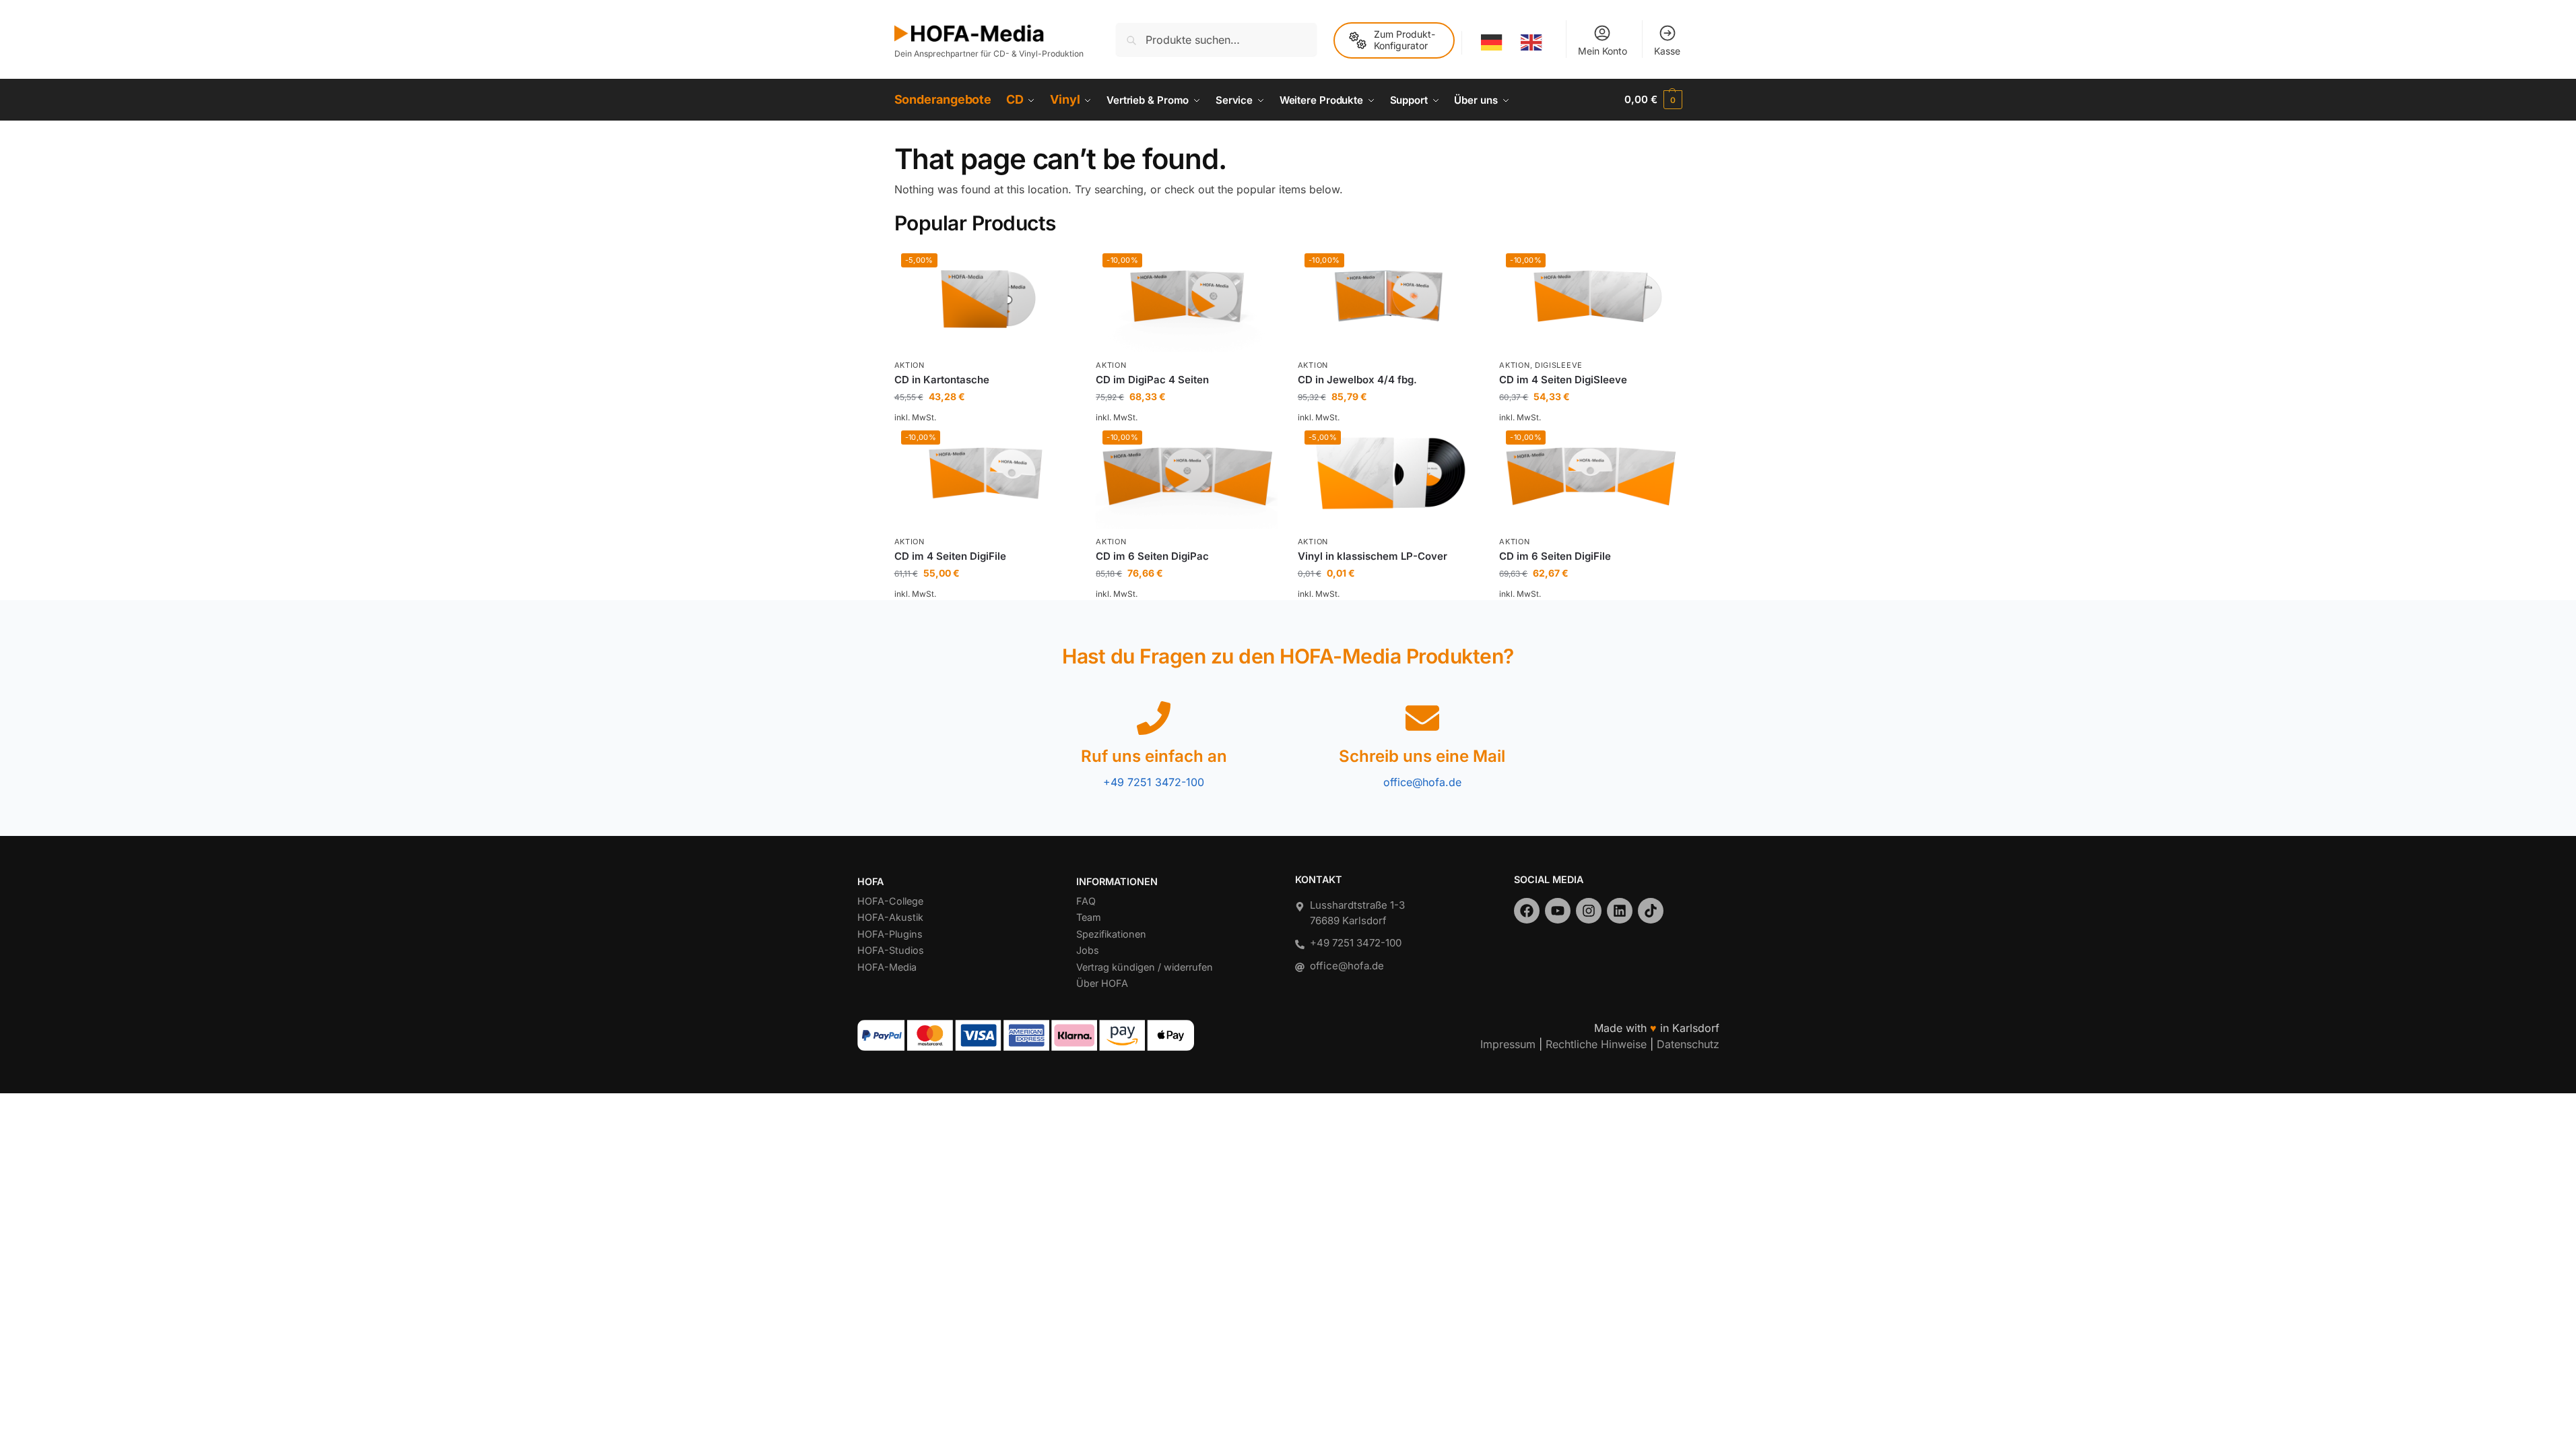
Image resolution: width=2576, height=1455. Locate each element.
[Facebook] (1527, 911)
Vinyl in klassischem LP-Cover (1373, 556)
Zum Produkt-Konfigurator (1405, 40)
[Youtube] (1558, 911)
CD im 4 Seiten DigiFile (950, 556)
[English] (1532, 42)
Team (1089, 917)
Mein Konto (1603, 51)
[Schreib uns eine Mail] (1422, 718)
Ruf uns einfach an (1154, 756)
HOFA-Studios (891, 950)
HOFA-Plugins (890, 934)
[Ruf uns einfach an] (1154, 718)
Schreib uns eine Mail (1422, 756)
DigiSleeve (1559, 365)
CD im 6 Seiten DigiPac (1152, 556)
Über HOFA (1102, 983)
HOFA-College (890, 901)
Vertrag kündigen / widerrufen (1145, 967)
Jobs (1088, 950)
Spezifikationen (1111, 934)
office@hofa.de (1422, 782)
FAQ (1086, 901)
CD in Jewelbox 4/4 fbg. (1357, 380)
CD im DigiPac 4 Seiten (1152, 380)
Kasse (1667, 51)
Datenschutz (1688, 1044)
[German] (1493, 42)
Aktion (910, 365)
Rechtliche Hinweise (1596, 1044)
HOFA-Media (887, 967)
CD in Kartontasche (942, 380)
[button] (1653, 100)
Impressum (1508, 1044)
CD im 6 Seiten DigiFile (1555, 556)
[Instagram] (1589, 911)
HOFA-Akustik (890, 917)
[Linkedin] (1620, 911)
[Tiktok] (1651, 911)
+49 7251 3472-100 (1154, 782)
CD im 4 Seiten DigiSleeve (1563, 380)
